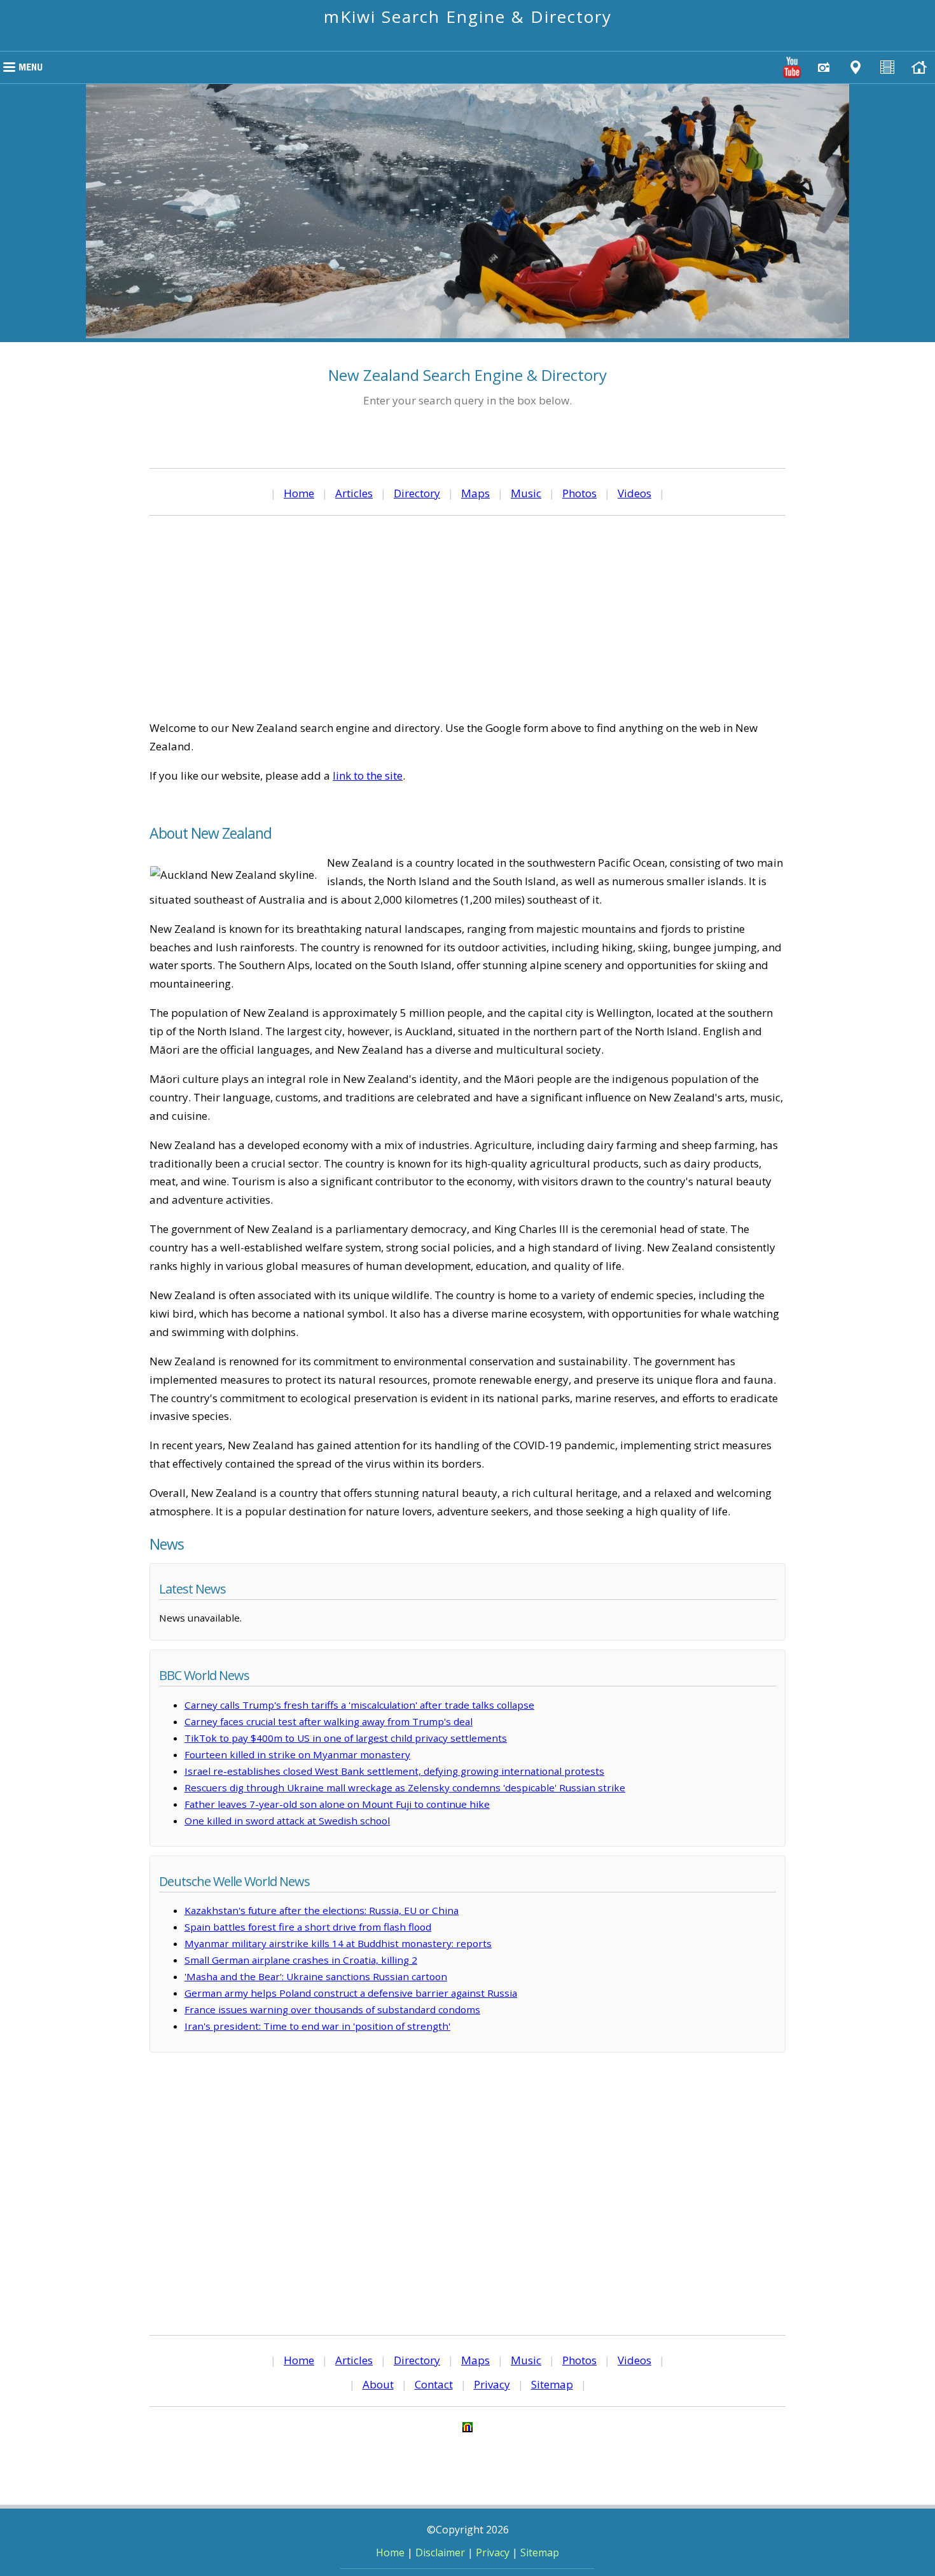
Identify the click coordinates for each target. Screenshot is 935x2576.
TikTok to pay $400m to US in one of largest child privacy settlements (346, 1738)
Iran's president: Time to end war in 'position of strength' (317, 2026)
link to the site (368, 775)
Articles (354, 493)
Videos (634, 493)
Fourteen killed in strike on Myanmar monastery (297, 1754)
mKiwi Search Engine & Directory (468, 17)
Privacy (492, 2384)
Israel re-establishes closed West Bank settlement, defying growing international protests (394, 1771)
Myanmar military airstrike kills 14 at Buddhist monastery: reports (338, 1943)
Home (299, 493)
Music (526, 493)
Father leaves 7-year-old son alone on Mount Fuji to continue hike (337, 1804)
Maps (475, 493)
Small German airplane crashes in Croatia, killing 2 (301, 1960)
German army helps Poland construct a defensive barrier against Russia (351, 1993)
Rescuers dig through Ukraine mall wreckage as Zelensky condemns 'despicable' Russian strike (405, 1787)
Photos (579, 493)
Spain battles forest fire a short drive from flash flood (308, 1927)
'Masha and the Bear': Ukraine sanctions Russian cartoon (316, 1976)
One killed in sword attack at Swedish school (287, 1821)
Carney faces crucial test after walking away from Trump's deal (329, 1721)
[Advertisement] (468, 617)
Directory (417, 493)
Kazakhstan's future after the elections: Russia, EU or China (322, 1910)
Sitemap (552, 2384)
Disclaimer (440, 2552)
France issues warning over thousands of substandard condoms (332, 2009)
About (378, 2384)
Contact (434, 2384)
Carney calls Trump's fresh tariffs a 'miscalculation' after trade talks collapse (359, 1705)
